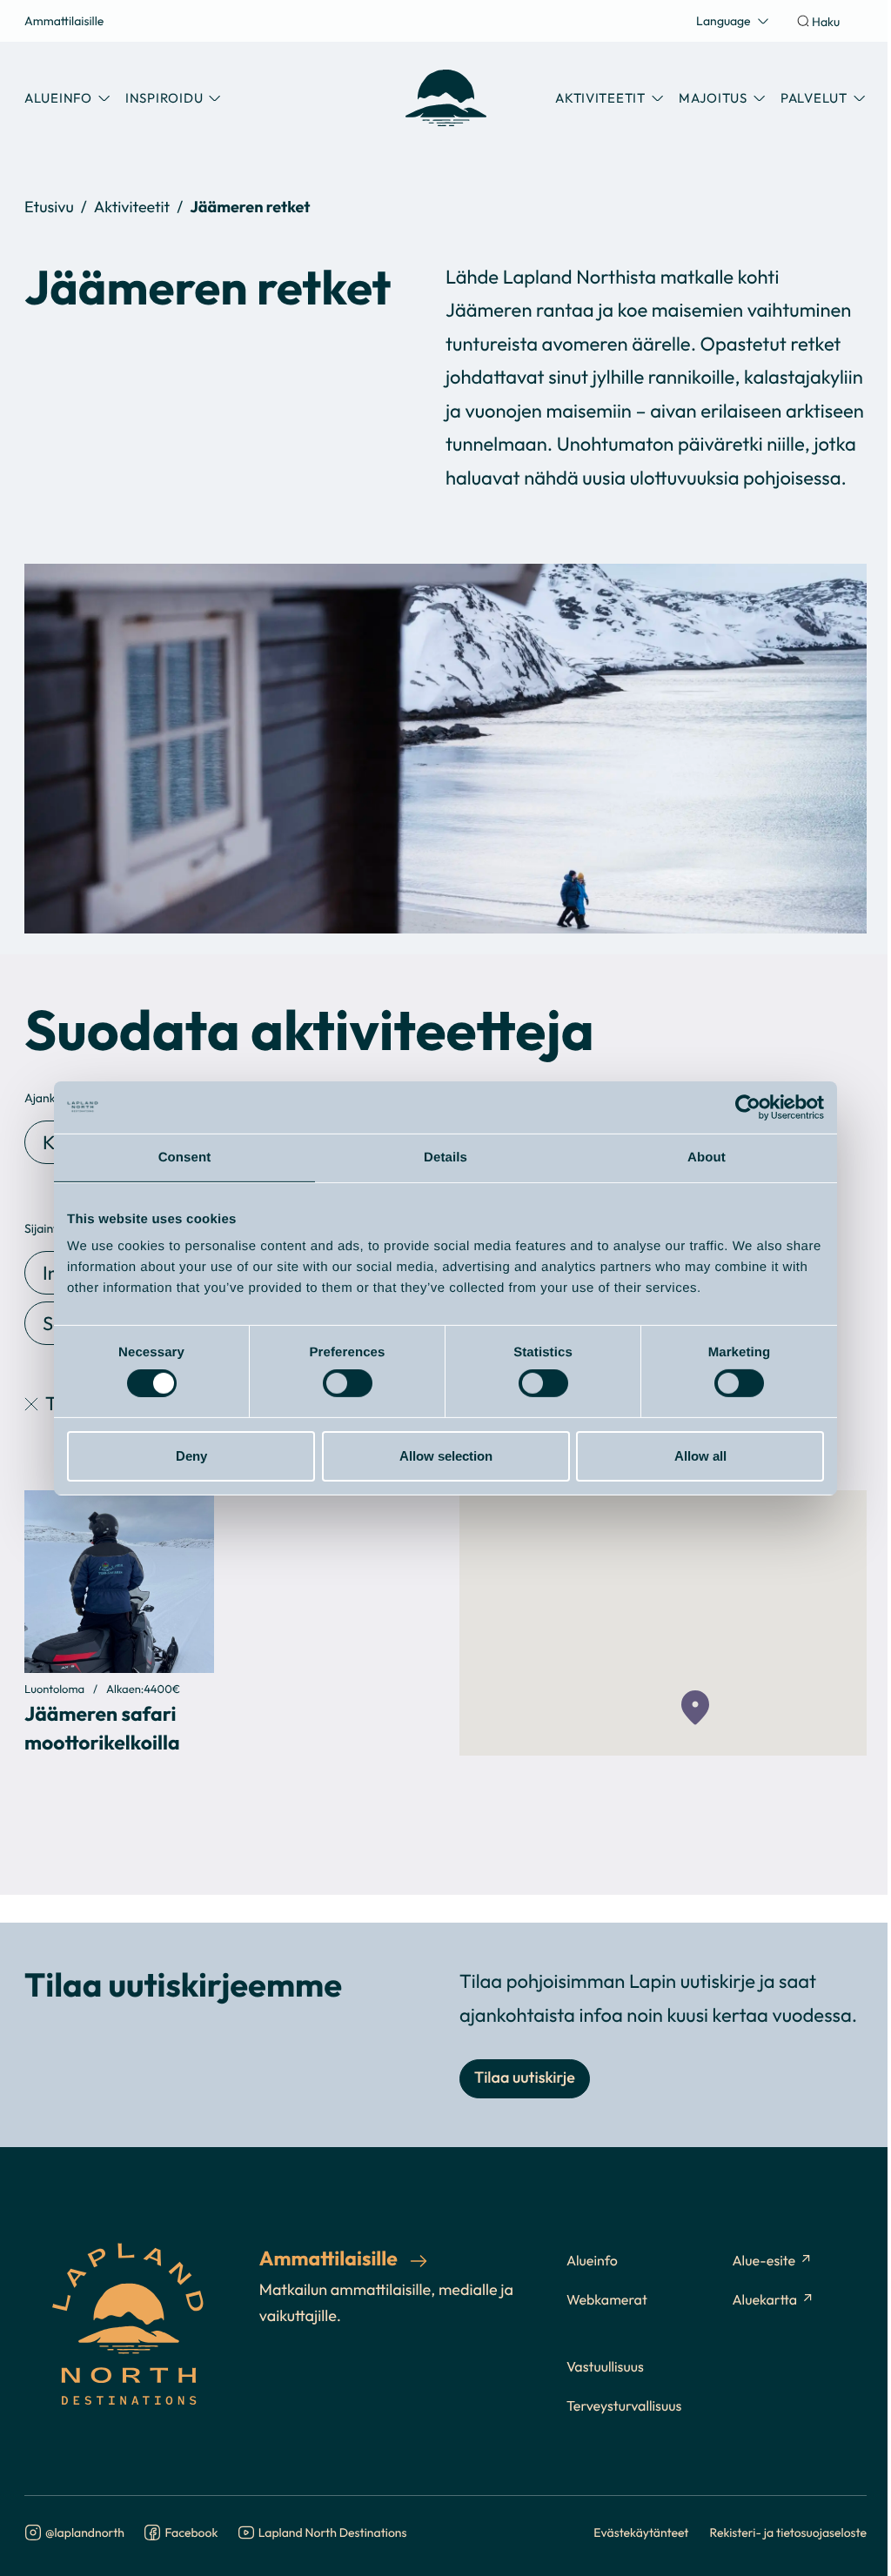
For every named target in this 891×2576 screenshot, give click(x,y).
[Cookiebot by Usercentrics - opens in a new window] (748, 1107)
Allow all (700, 1456)
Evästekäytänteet (641, 2532)
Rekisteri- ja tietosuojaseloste (789, 2532)
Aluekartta (764, 2300)
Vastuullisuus (605, 2367)
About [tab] (707, 1157)
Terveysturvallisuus (624, 2406)
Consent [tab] (185, 1157)
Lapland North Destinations (333, 2533)
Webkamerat (607, 2300)
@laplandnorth (85, 2533)
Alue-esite (764, 2261)
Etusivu (49, 207)
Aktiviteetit (132, 207)
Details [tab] (445, 1157)
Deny (191, 1456)
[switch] (348, 1383)
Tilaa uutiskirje (525, 2078)
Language (724, 20)
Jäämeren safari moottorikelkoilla (102, 1727)
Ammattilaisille (64, 20)
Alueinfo (592, 2261)
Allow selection (446, 1456)
